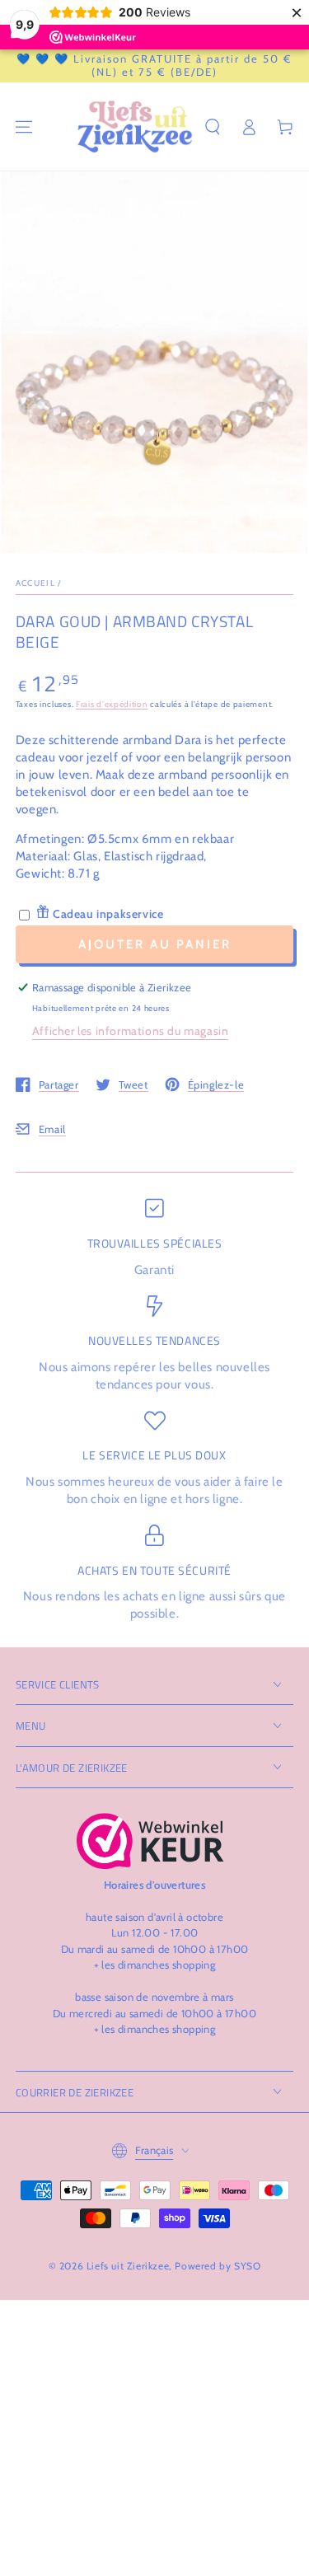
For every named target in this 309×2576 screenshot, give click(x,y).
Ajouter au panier (155, 944)
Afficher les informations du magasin (131, 1031)
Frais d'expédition (112, 704)
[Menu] (24, 127)
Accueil (35, 583)
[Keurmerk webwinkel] (150, 1841)
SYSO (247, 2266)
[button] (213, 127)
